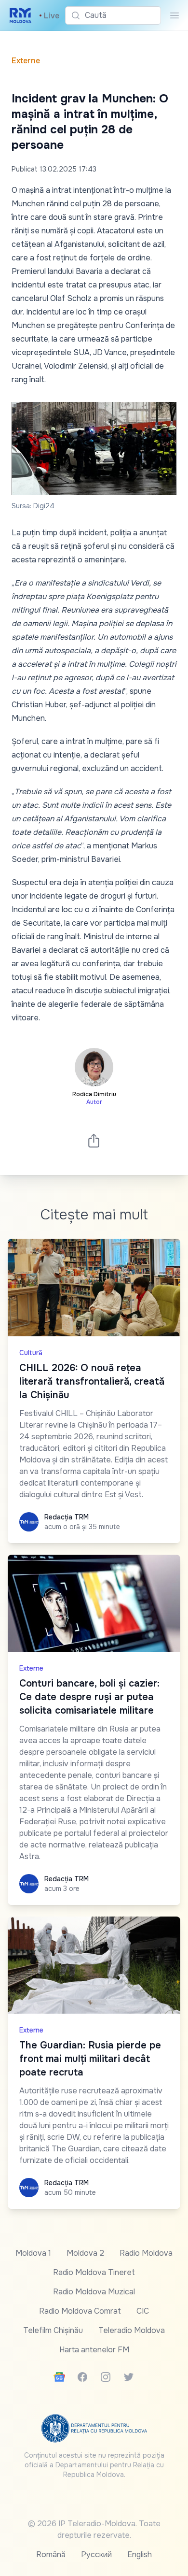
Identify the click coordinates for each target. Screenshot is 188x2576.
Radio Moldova (146, 2253)
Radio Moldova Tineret (94, 2272)
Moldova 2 (85, 2253)
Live (49, 16)
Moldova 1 (33, 2253)
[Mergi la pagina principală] (20, 15)
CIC (143, 2311)
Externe (26, 61)
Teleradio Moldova (132, 2330)
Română (51, 2555)
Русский (96, 2555)
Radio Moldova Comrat (80, 2311)
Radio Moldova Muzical (94, 2292)
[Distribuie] (94, 1140)
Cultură (31, 1353)
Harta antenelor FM (94, 2350)
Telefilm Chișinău (53, 2330)
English (140, 2555)
